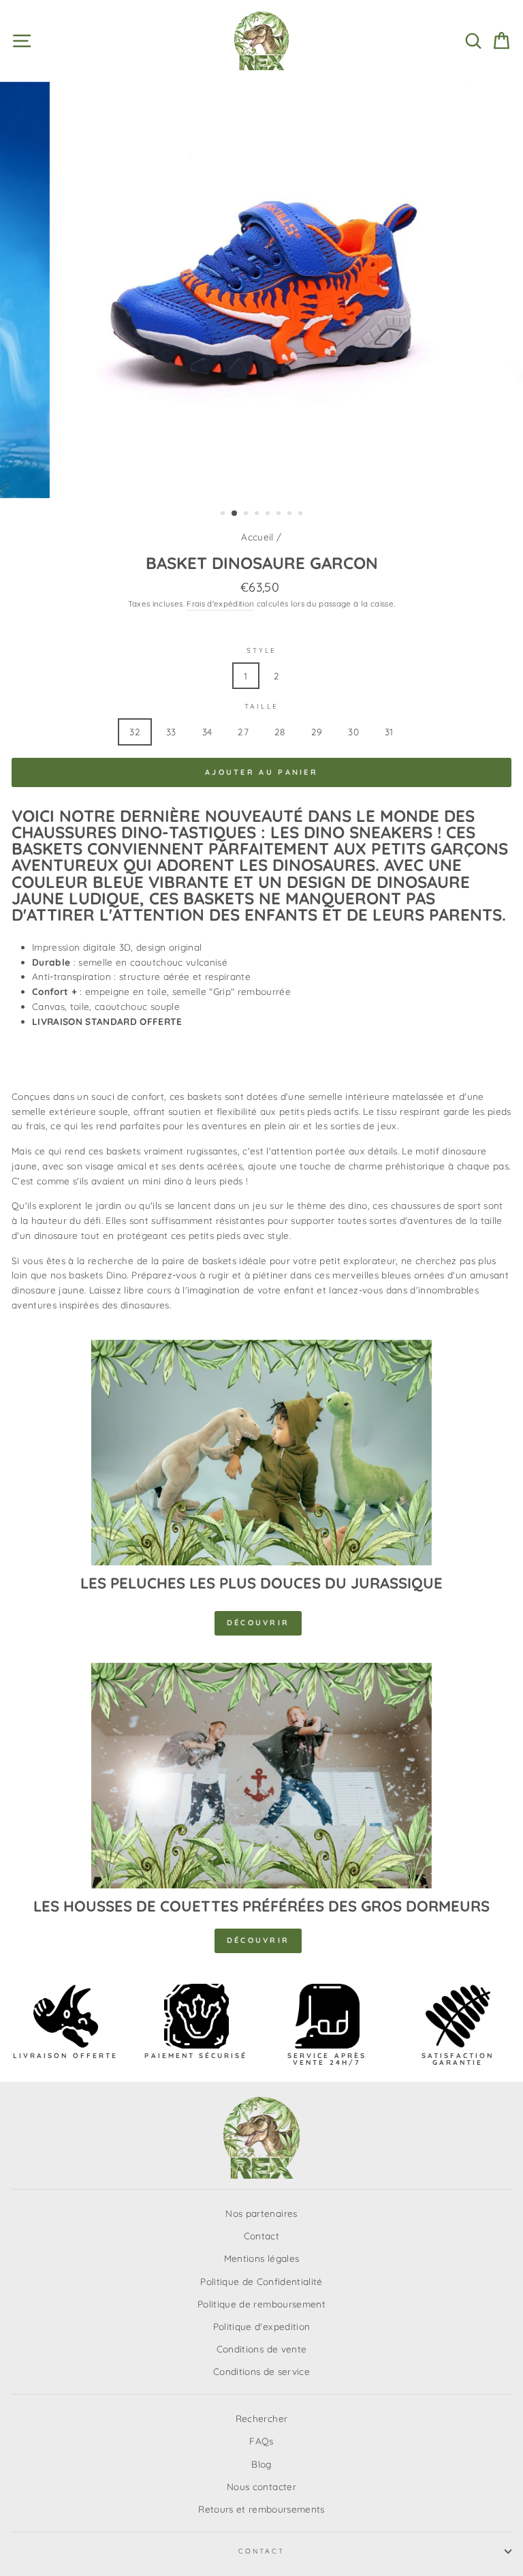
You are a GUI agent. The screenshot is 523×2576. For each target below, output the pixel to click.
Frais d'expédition (220, 603)
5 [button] (269, 515)
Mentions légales (261, 2258)
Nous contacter (261, 2486)
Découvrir (258, 1623)
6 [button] (280, 515)
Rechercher (261, 2418)
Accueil (257, 537)
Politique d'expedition (261, 2326)
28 (280, 732)
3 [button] (247, 515)
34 (207, 732)
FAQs (261, 2441)
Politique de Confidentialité (261, 2281)
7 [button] (291, 515)
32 (135, 732)
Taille (261, 706)
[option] (262, 290)
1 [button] (224, 515)
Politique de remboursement (261, 2304)
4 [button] (258, 515)
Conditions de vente (261, 2349)
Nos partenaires (261, 2213)
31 (389, 732)
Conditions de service (261, 2371)
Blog (261, 2464)
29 (317, 732)
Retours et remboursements (261, 2509)
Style (261, 650)
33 (171, 732)
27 (243, 732)
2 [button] (235, 514)
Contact (261, 2236)
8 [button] (302, 515)
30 (353, 732)
